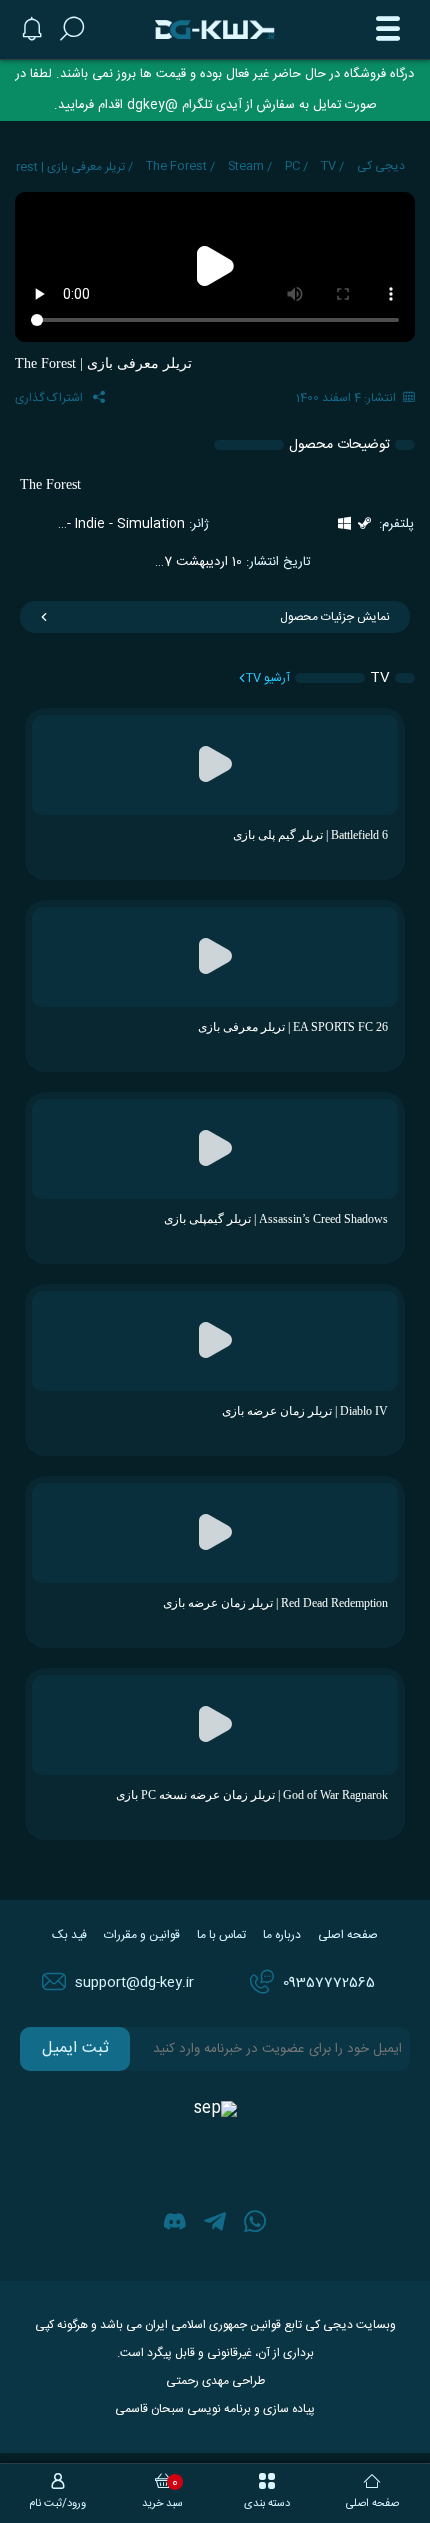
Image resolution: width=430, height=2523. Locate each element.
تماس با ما (221, 1935)
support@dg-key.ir (134, 1983)
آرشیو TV (268, 678)
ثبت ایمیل (75, 2048)
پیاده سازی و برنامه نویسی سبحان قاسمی (215, 2409)
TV (328, 166)
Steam (246, 166)
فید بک (69, 1935)
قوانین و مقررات (142, 1935)
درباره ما (282, 1935)
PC (292, 166)
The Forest (176, 166)
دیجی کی (381, 166)
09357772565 (329, 1983)
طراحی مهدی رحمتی (215, 2381)
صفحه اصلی (348, 1935)
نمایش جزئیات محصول (335, 617)
